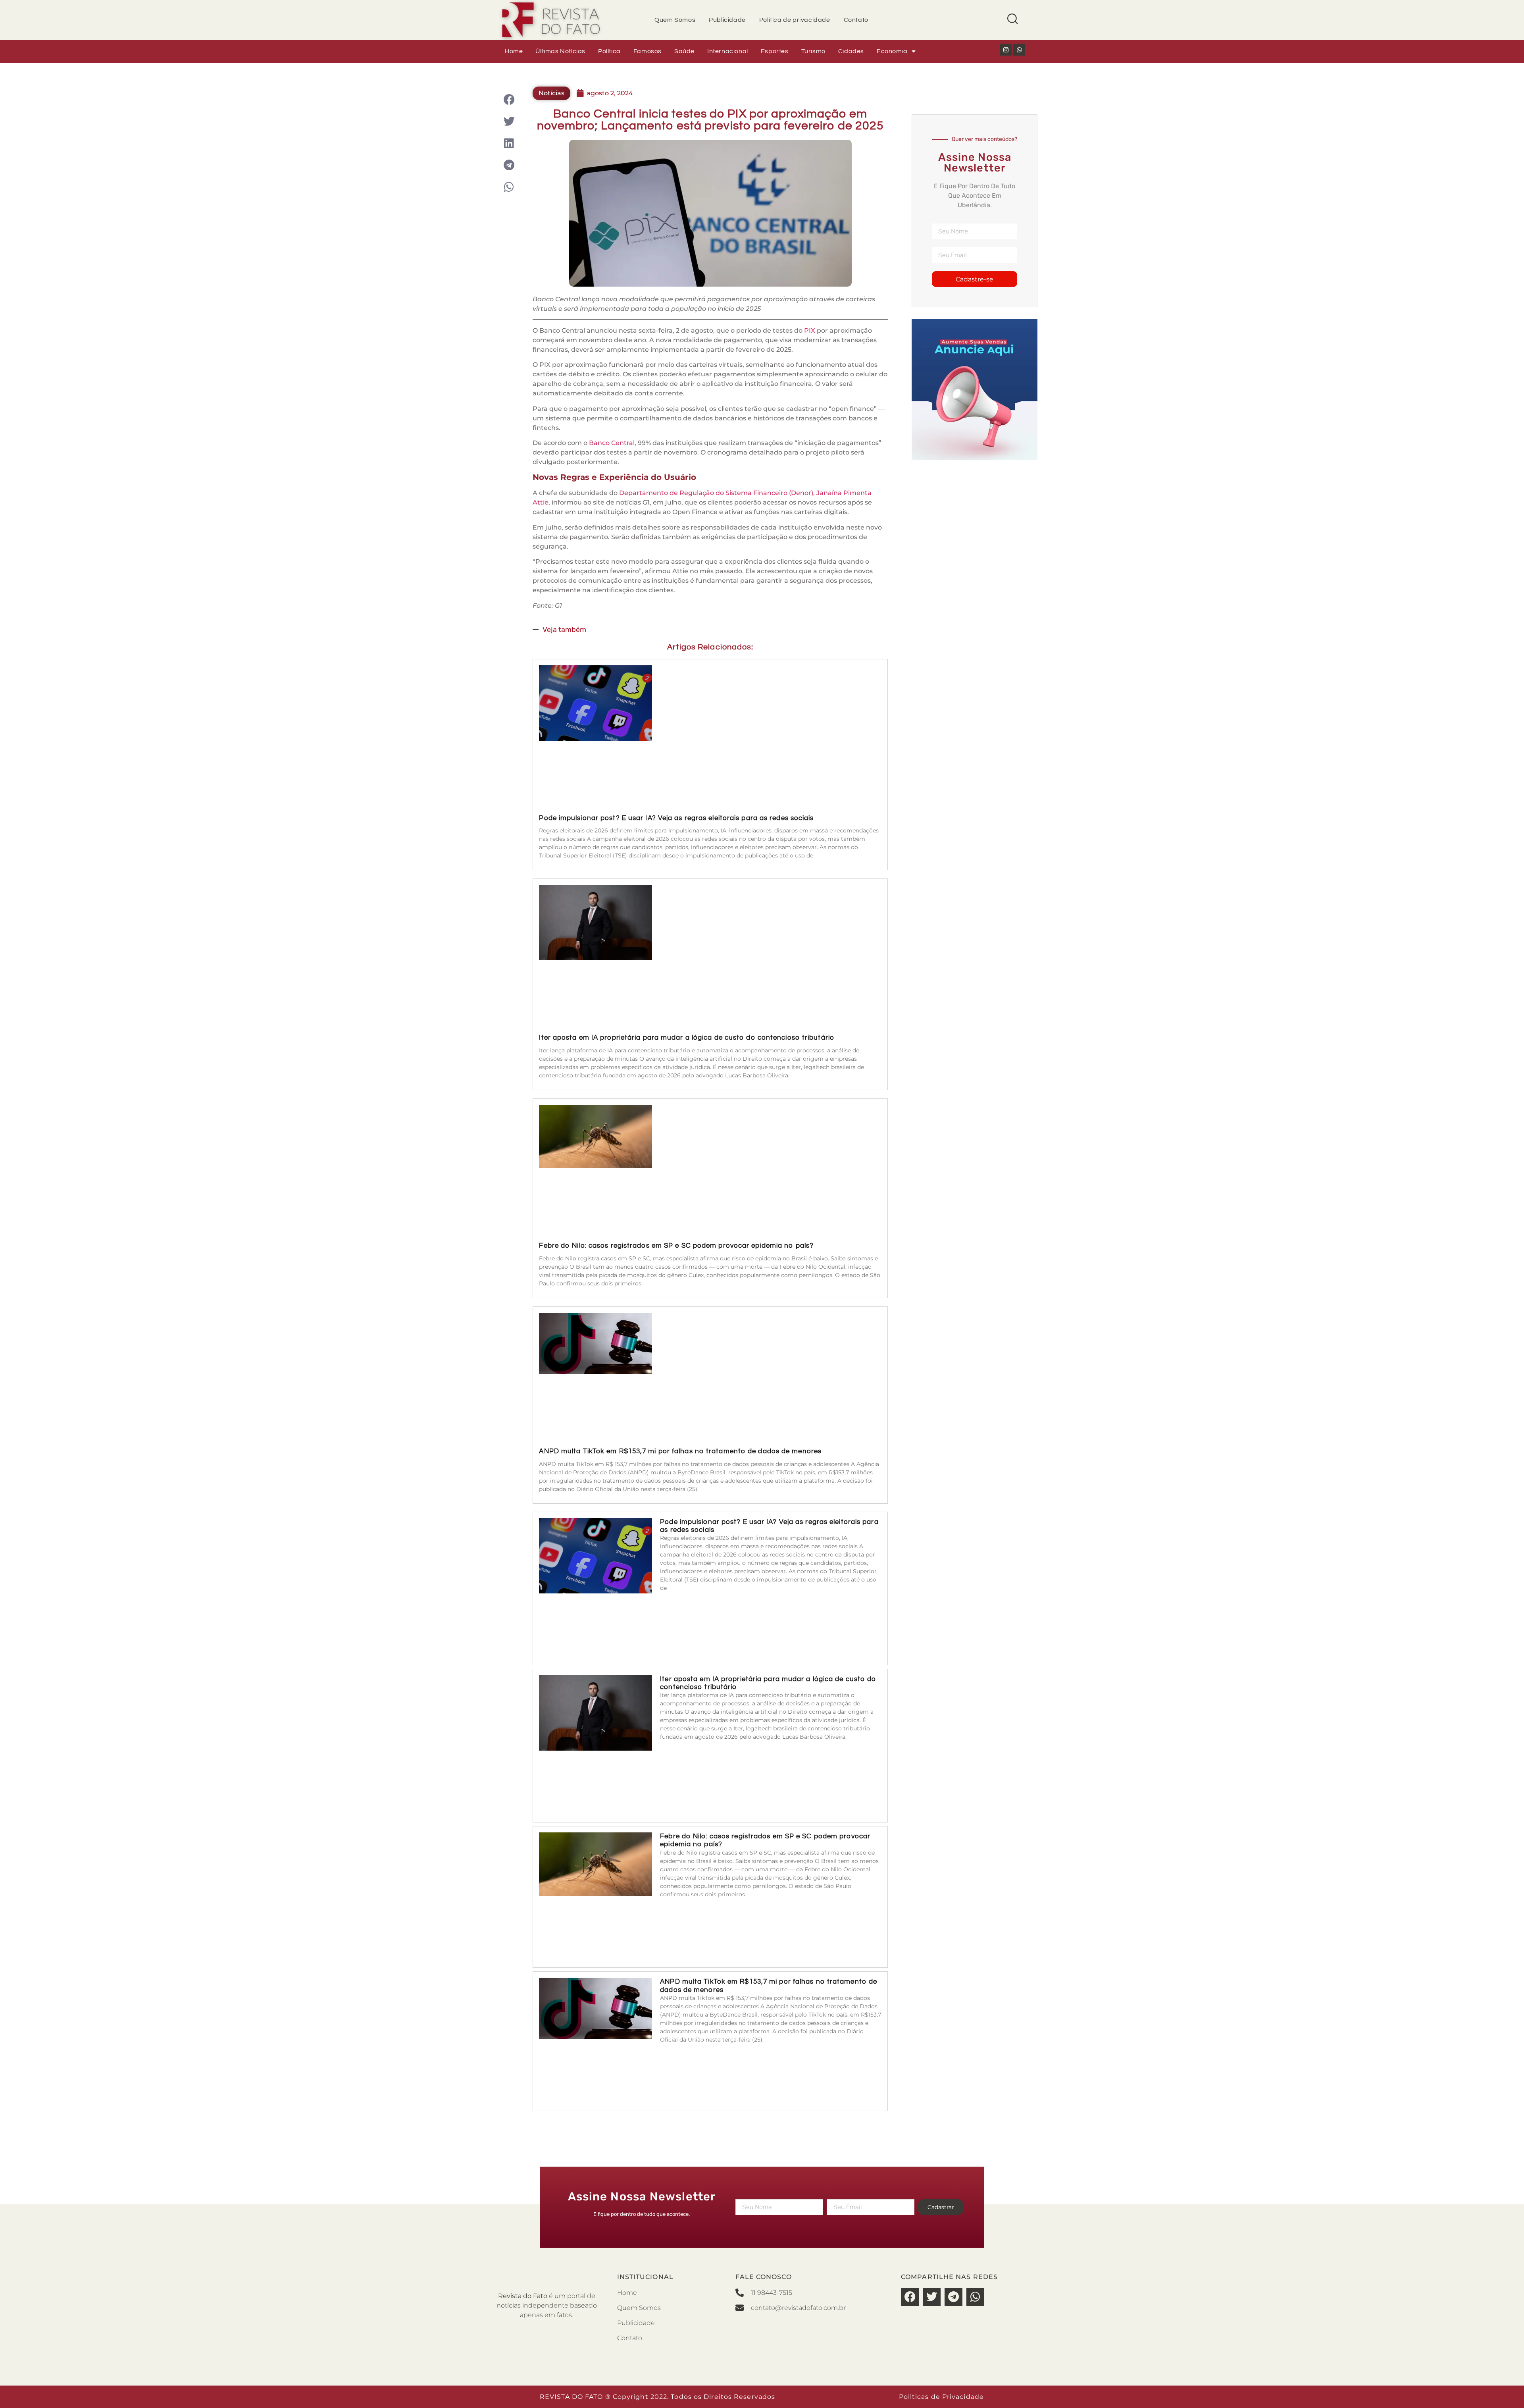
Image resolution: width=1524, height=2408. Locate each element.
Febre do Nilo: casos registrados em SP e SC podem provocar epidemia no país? (676, 1246)
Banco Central (612, 443)
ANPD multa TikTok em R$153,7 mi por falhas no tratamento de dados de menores (680, 1451)
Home (514, 51)
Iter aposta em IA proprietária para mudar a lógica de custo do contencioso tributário (687, 1038)
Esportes (775, 51)
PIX (810, 330)
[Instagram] (1006, 50)
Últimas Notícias (560, 51)
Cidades (851, 51)
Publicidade (727, 20)
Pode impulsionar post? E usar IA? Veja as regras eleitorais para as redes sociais (676, 818)
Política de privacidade (795, 20)
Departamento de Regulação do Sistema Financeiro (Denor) (716, 493)
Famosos (648, 51)
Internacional (728, 51)
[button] (509, 99)
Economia (892, 51)
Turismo (813, 51)
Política (609, 51)
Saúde (684, 51)
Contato (856, 20)
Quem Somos (675, 20)
